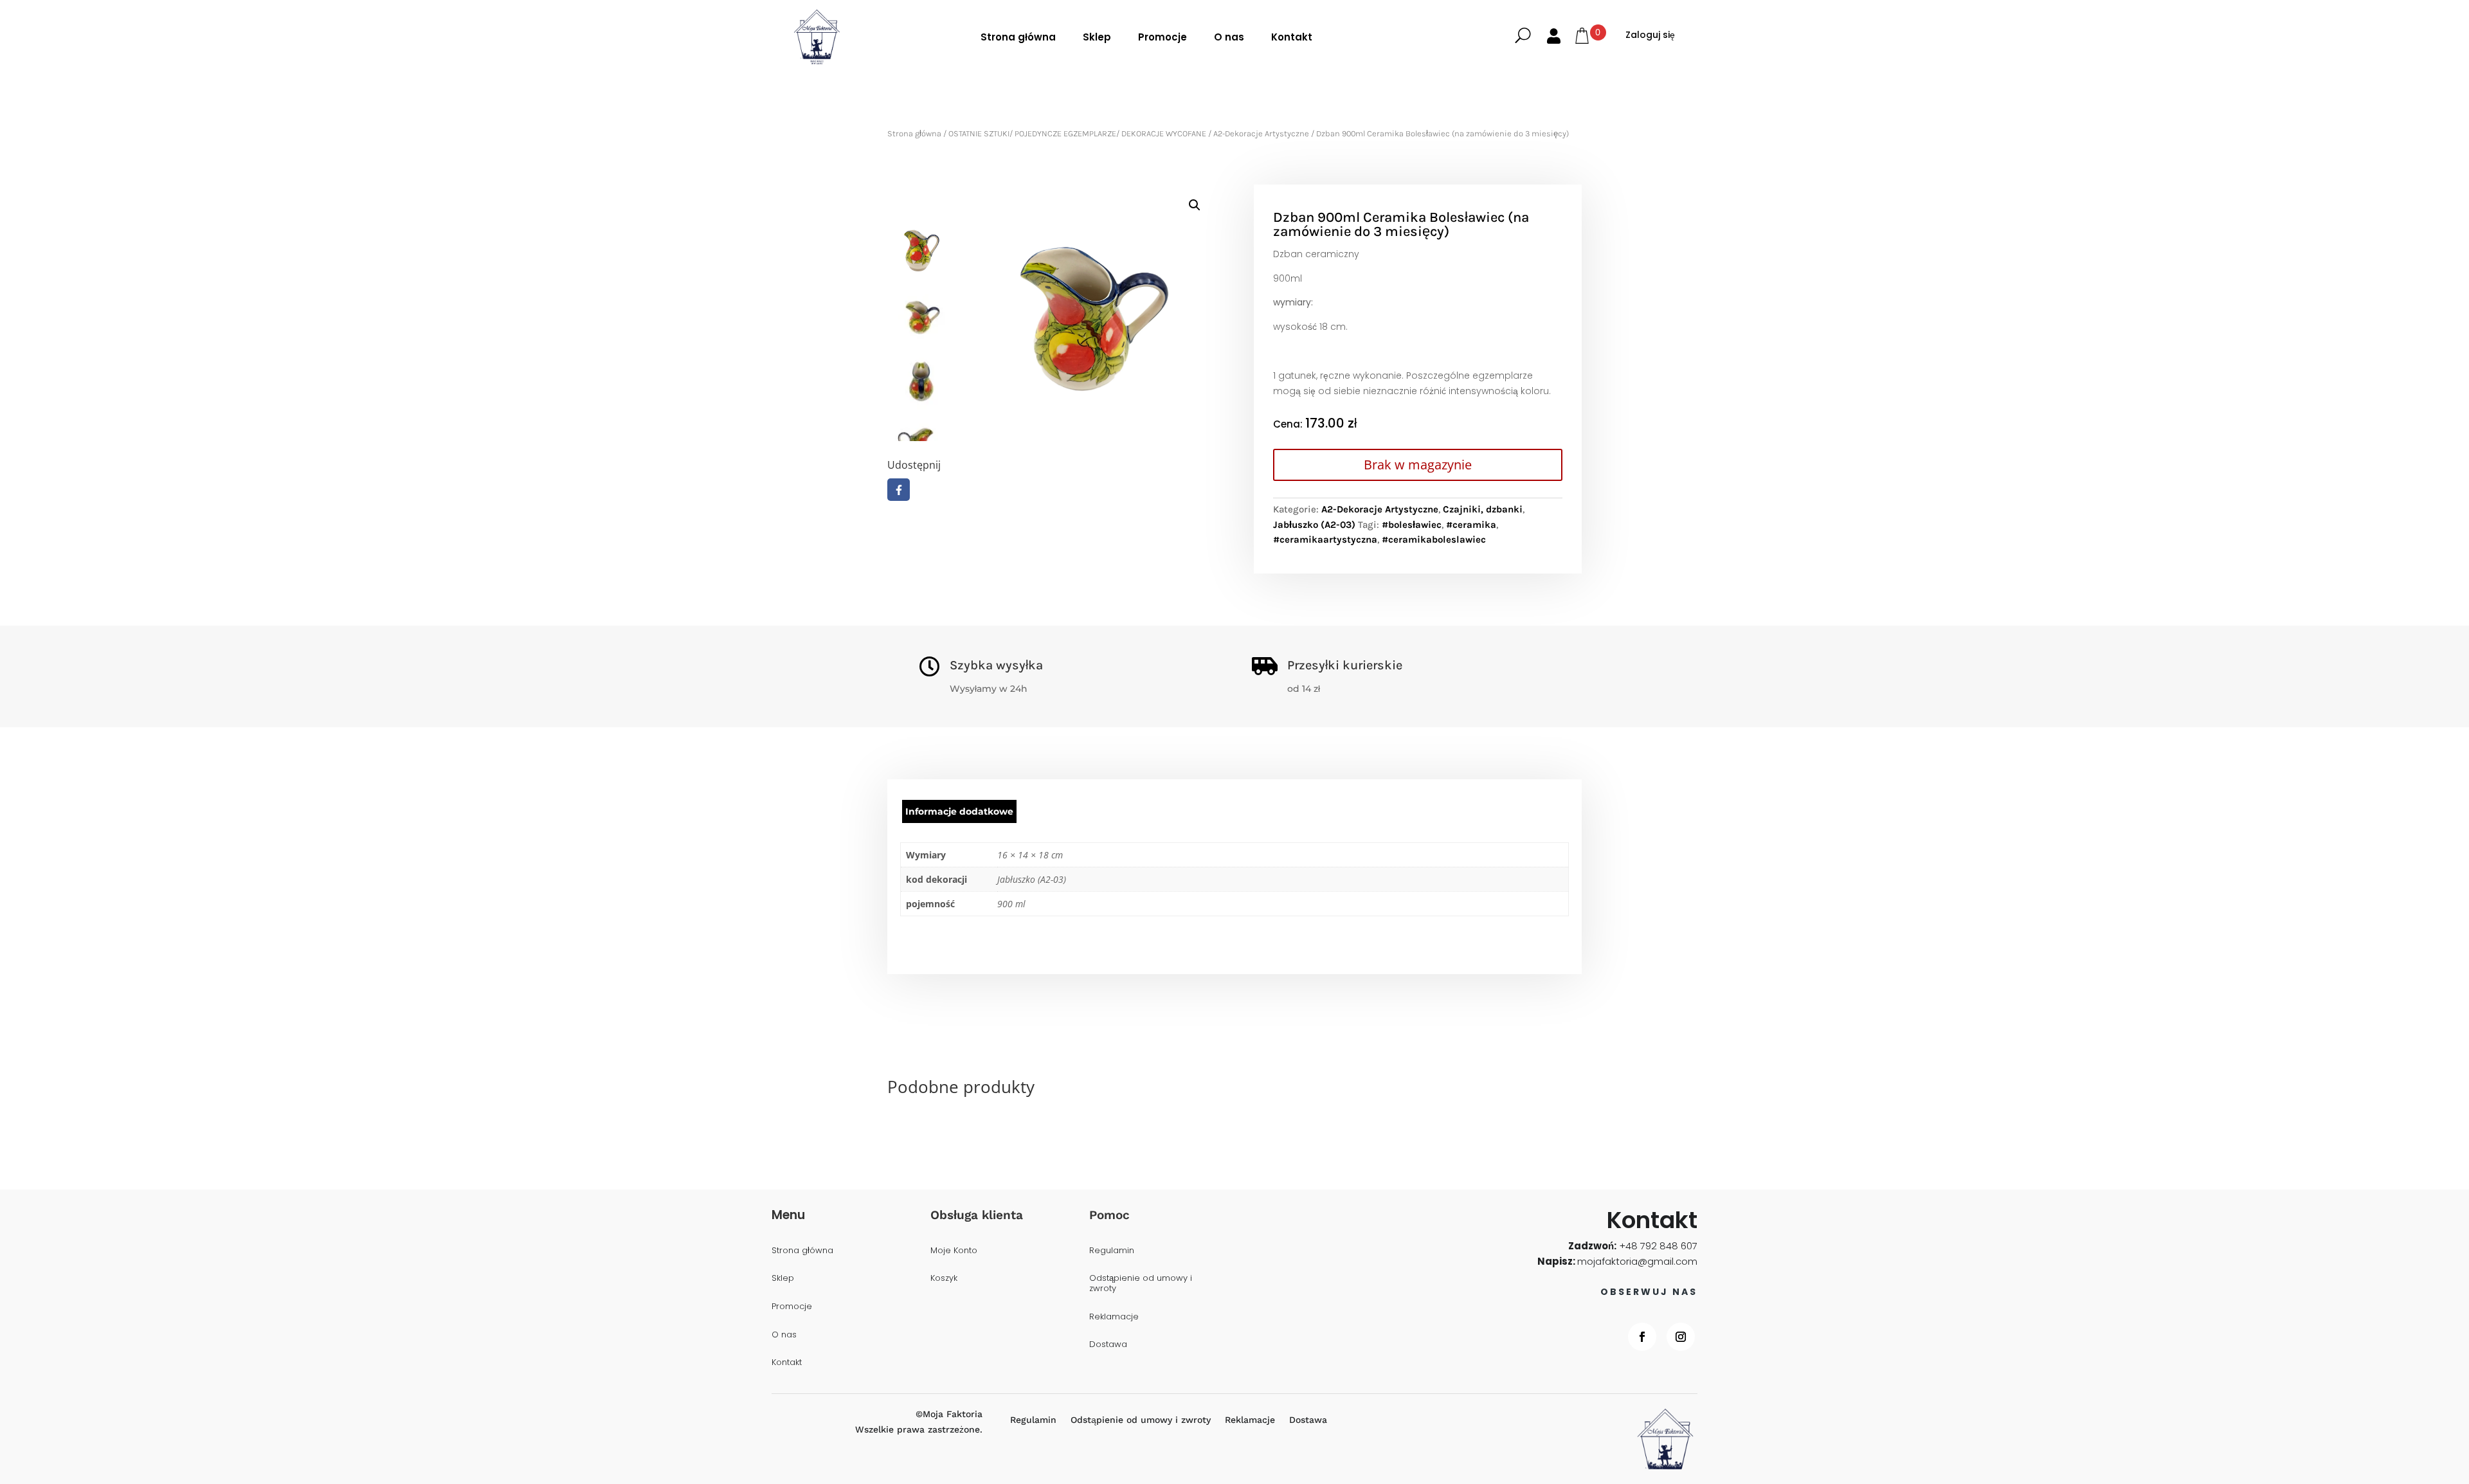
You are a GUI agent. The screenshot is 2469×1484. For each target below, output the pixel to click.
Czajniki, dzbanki (1483, 509)
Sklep (1097, 37)
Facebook (899, 490)
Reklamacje (1114, 1317)
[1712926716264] (1084, 313)
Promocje (1162, 37)
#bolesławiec (1412, 525)
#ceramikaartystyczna (1325, 539)
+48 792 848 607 (1658, 1246)
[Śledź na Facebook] (1642, 1337)
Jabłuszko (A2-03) (1314, 525)
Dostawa (1108, 1345)
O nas (1229, 37)
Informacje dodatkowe (959, 811)
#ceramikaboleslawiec (1434, 539)
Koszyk (944, 1279)
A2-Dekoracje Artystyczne (1261, 133)
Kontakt (1292, 37)
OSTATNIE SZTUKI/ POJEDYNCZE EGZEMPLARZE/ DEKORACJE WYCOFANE (1077, 133)
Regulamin (1112, 1251)
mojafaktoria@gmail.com (1637, 1261)
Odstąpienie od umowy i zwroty (1141, 1284)
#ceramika (1471, 525)
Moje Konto (954, 1251)
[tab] (959, 811)
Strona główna (1018, 37)
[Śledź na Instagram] (1681, 1337)
